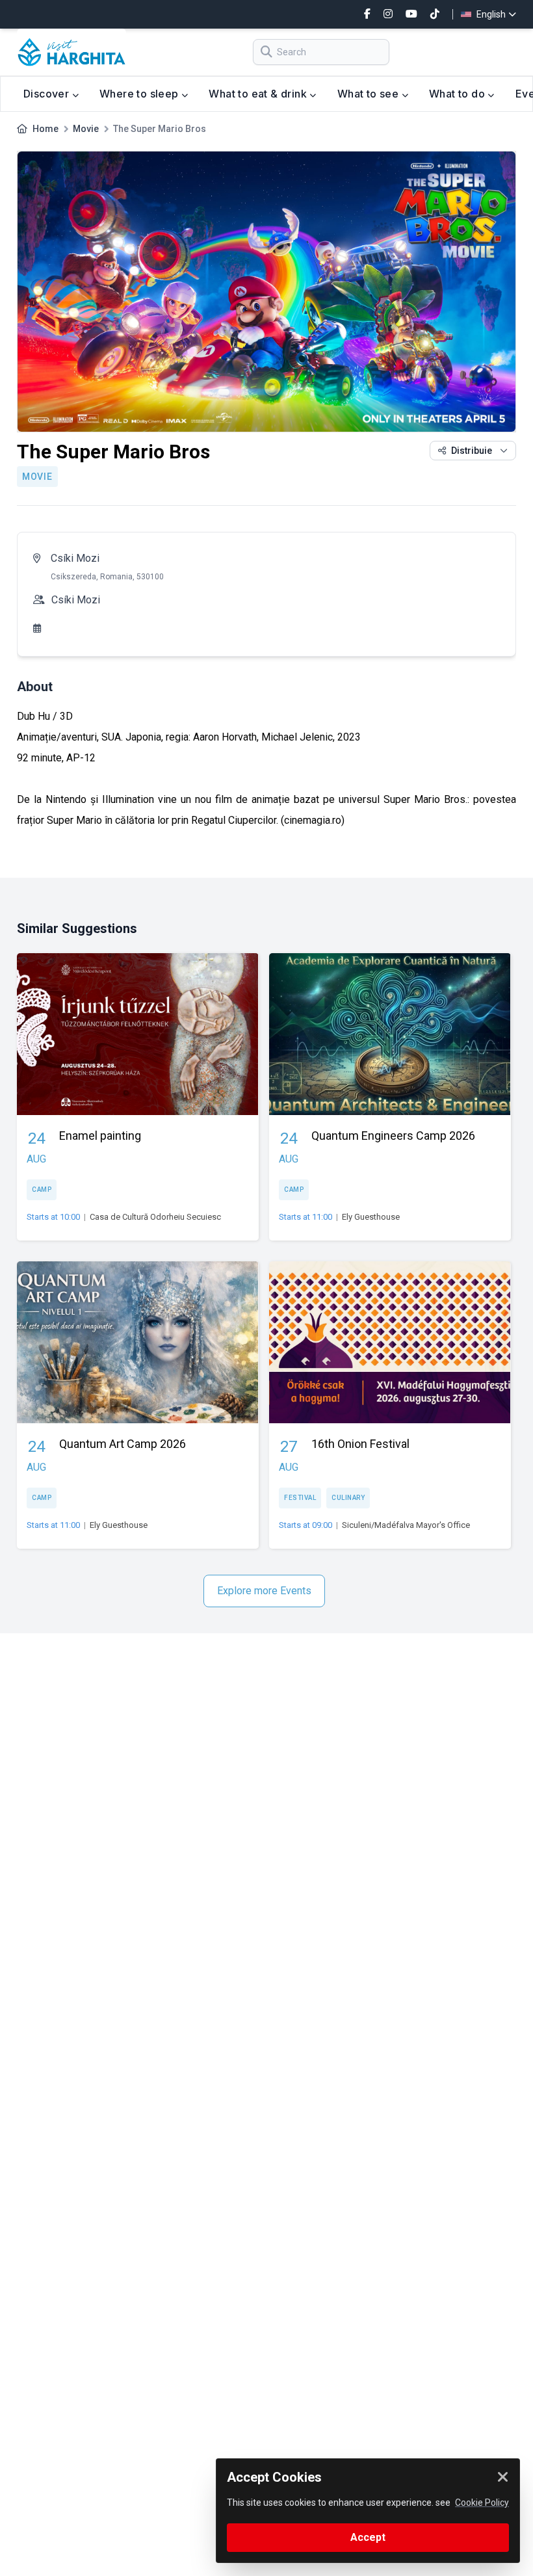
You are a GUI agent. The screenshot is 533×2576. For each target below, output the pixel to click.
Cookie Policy (482, 2503)
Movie (86, 129)
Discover (48, 94)
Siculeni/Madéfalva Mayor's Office (406, 1525)
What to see (370, 94)
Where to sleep (140, 94)
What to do (458, 94)
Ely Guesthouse (371, 1217)
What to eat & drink (259, 94)
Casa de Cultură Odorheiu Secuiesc (155, 1217)
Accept (368, 2537)
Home (45, 129)
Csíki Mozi (75, 558)
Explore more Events (264, 1591)
